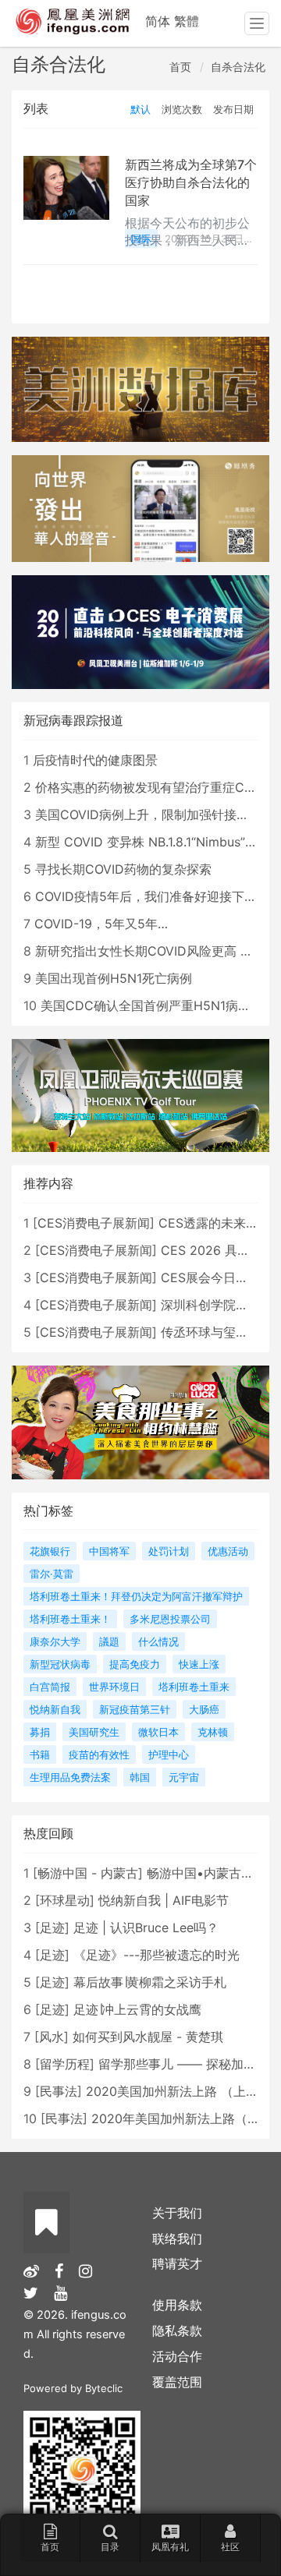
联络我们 (177, 2239)
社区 (230, 2547)
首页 (180, 67)
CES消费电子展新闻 (94, 1223)
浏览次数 (182, 109)
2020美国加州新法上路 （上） (172, 2091)
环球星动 (65, 1900)
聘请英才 (177, 2263)
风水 (52, 2037)
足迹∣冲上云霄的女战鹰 (137, 2009)
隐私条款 (177, 2330)
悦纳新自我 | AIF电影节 (164, 1900)
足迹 (52, 1928)
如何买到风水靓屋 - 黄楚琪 (148, 2037)
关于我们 (177, 2213)
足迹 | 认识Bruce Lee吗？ (146, 1928)
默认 (140, 109)
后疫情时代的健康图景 (95, 760)
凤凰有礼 (170, 2547)
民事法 (59, 2091)
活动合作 (177, 2356)
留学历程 (65, 2064)
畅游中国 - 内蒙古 (88, 1873)
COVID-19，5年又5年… (101, 924)
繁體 (187, 21)
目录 (110, 2547)
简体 (158, 21)
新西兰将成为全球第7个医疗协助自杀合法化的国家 (191, 182)
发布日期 (233, 109)
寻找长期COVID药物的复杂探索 (123, 869)
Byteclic (104, 2388)
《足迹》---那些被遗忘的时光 (157, 1955)
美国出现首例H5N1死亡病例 (114, 978)
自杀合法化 (238, 67)
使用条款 (177, 2305)
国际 (141, 239)
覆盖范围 (177, 2382)
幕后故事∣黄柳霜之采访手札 (150, 1982)
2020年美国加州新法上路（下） (182, 2118)
